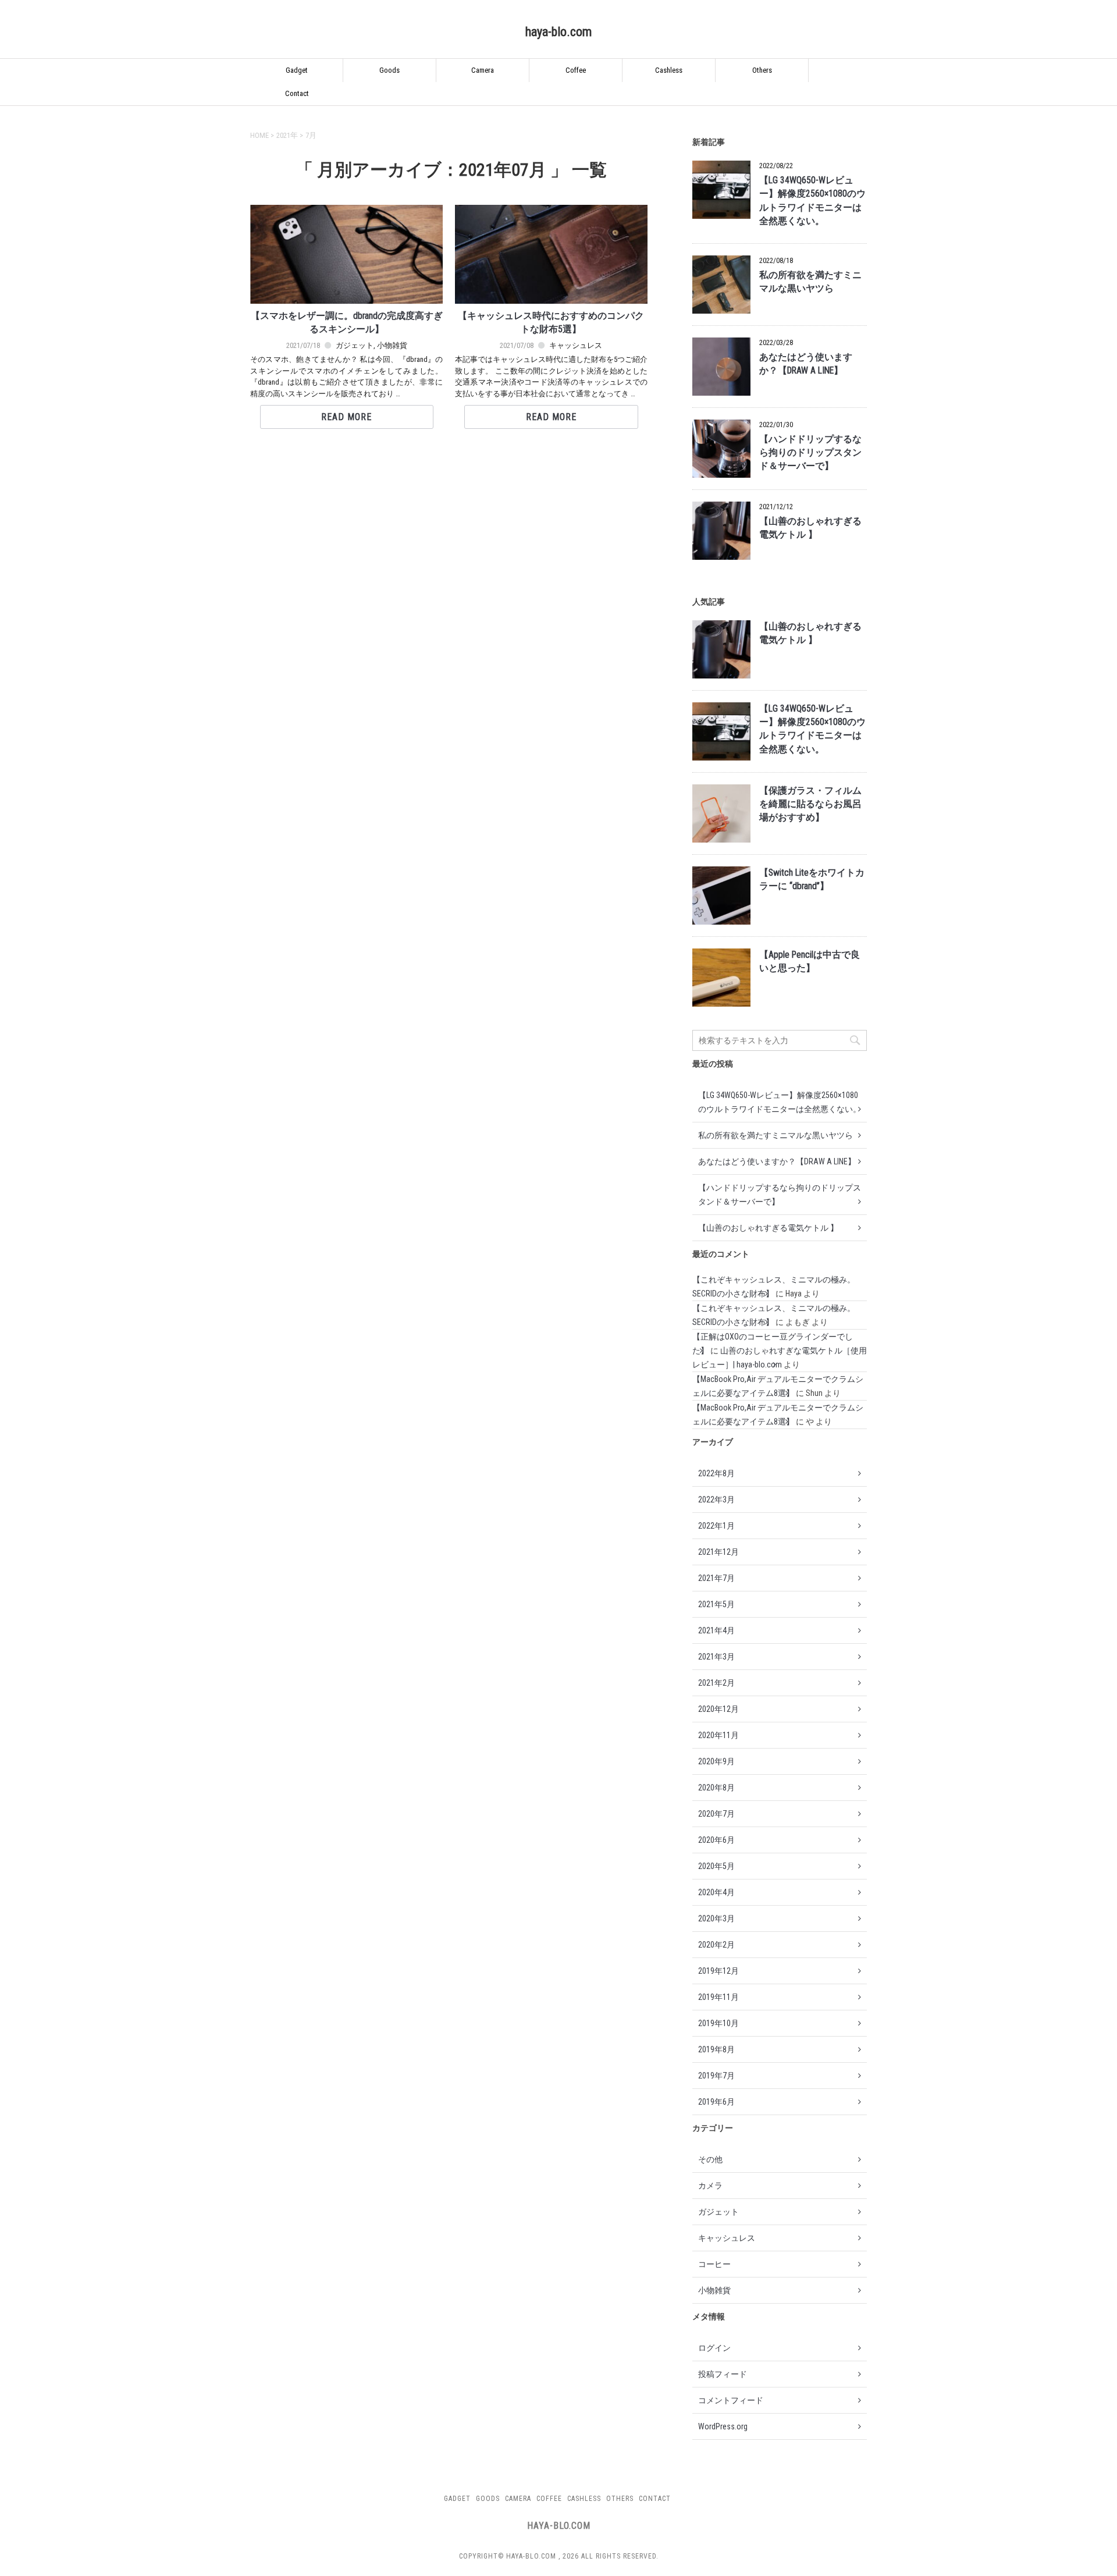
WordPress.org (723, 2426)
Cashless (669, 70)
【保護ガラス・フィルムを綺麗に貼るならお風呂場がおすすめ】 (810, 804)
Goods (389, 70)
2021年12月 (718, 1552)
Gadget (297, 70)
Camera (483, 70)
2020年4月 (716, 1892)
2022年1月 (716, 1526)
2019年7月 (716, 2076)
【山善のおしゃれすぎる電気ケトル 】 (810, 528)
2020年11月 (718, 1735)
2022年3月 (716, 1500)
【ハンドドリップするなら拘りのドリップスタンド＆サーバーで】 (810, 453)
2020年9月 (716, 1761)
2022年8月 (716, 1473)
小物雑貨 (392, 345)
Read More (346, 417)
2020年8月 (716, 1788)
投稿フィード (723, 2374)
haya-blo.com (558, 32)
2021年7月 (716, 1578)
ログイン (714, 2348)
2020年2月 (716, 1945)
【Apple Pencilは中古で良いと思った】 (810, 962)
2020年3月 (716, 1918)
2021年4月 (716, 1630)
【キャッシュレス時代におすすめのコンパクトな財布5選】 (551, 323)
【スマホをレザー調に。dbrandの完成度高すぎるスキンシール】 (347, 323)
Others (762, 70)
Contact (297, 93)
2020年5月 (716, 1866)
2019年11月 (718, 1997)
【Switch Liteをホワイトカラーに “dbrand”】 (812, 880)
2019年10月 (718, 2023)
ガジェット (355, 345)
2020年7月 (716, 1814)
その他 (710, 2159)
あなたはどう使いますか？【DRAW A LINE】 (806, 364)
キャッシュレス (576, 345)
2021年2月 (716, 1683)
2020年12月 (718, 1709)
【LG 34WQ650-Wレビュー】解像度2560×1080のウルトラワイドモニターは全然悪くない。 (812, 201)
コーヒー (714, 2264)
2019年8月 (716, 2049)
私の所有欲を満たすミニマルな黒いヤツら (810, 282)
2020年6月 (716, 1840)
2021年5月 (716, 1604)
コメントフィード (731, 2400)
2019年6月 (716, 2102)
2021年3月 (716, 1657)
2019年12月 (718, 1971)
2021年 (287, 135)
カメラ (710, 2186)
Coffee (576, 70)
